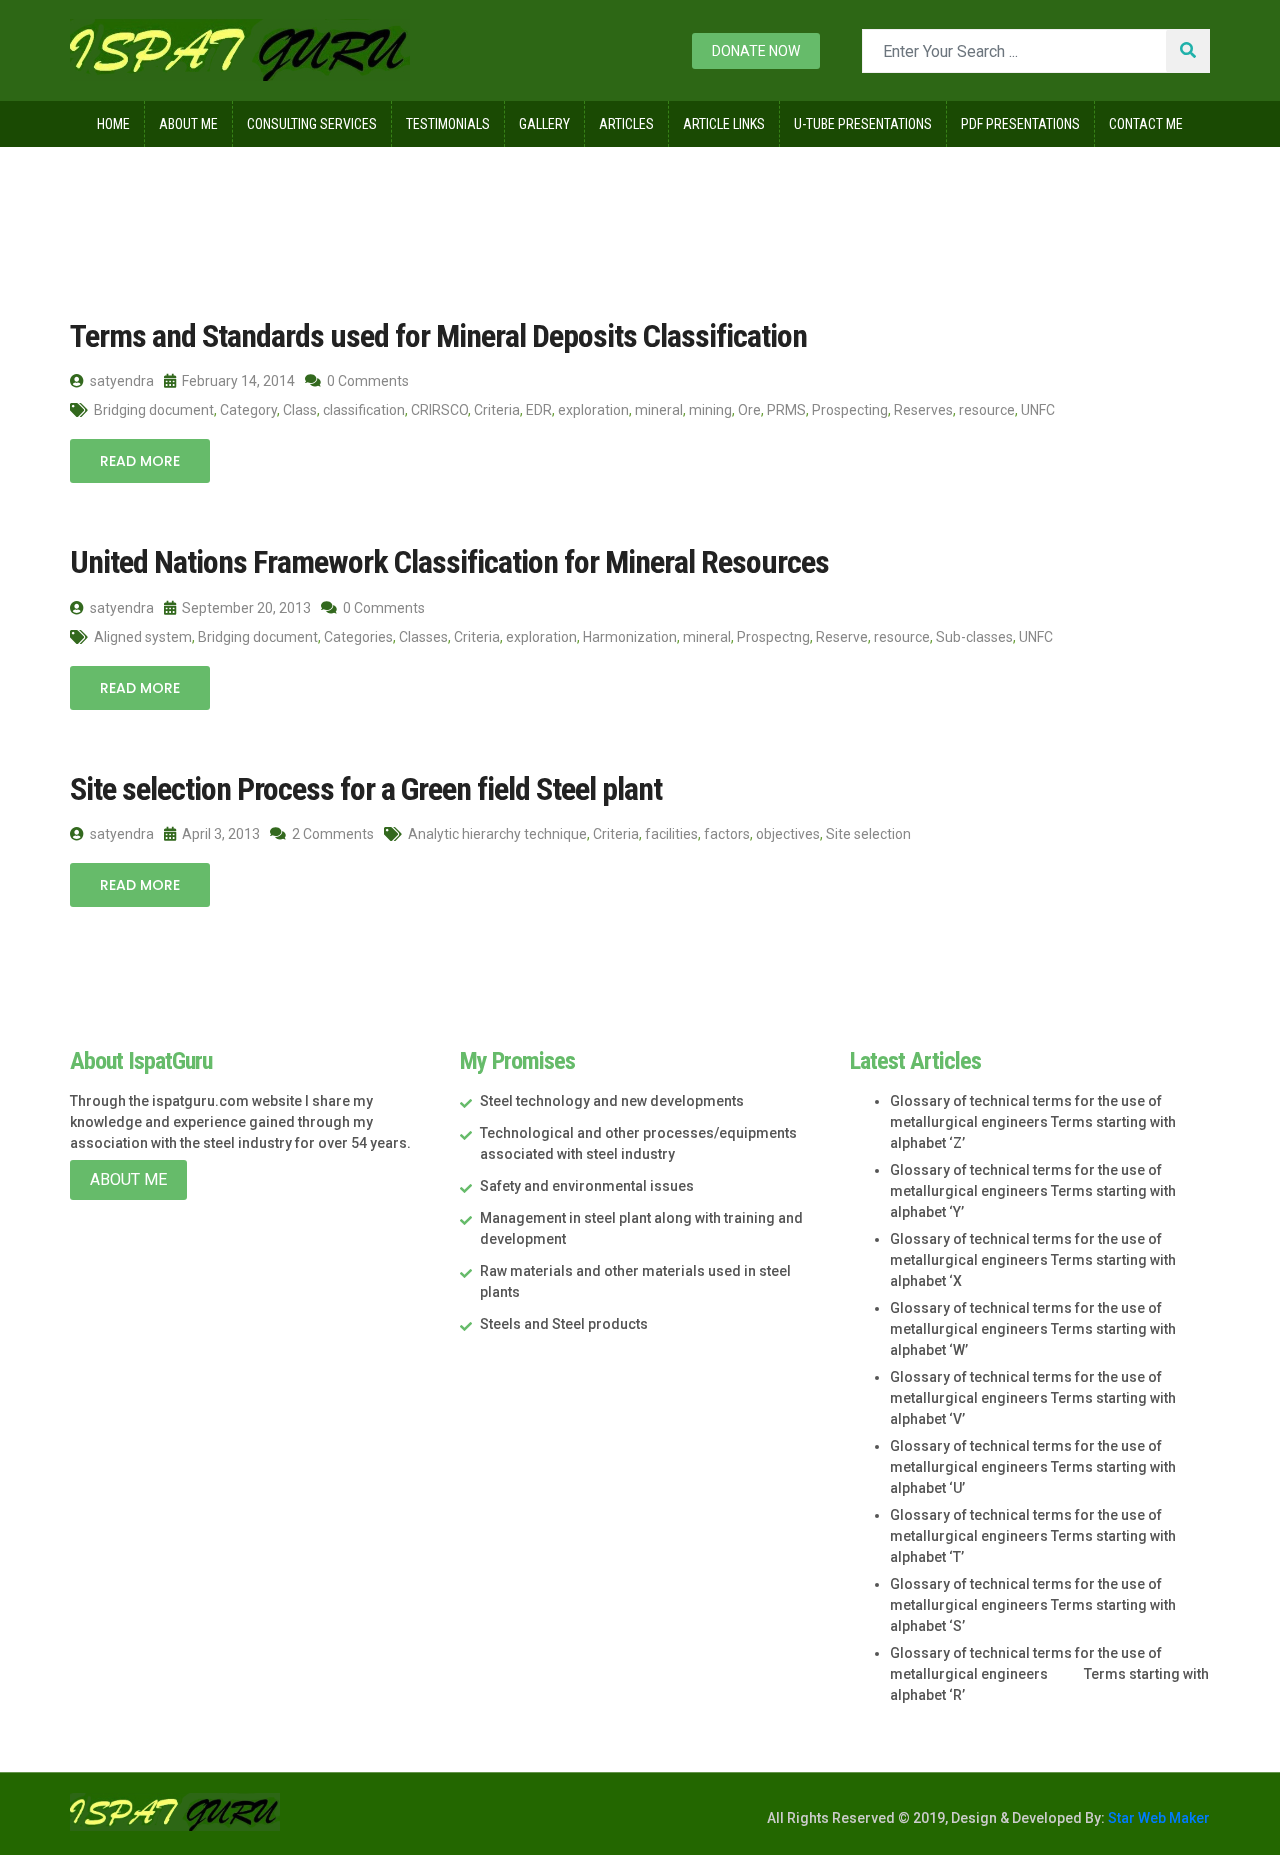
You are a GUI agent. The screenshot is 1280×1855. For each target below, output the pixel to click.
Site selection (868, 834)
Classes (423, 637)
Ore (749, 410)
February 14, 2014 (237, 381)
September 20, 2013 (245, 608)
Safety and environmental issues (587, 1186)
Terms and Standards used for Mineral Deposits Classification (438, 336)
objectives (788, 834)
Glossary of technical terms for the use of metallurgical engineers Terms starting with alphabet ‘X (1033, 1260)
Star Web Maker (1157, 1818)
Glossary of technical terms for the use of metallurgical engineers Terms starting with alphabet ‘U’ (1033, 1467)
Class (300, 410)
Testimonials (448, 124)
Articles (626, 124)
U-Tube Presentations (863, 124)
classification (364, 410)
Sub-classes (974, 637)
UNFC (1038, 410)
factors (727, 834)
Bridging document (154, 410)
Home (113, 124)
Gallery (544, 124)
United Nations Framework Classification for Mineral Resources (449, 562)
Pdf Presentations (1020, 124)
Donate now (756, 51)
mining (710, 410)
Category (248, 410)
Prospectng (773, 637)
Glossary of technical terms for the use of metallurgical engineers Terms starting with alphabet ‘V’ (1033, 1398)
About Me (188, 124)
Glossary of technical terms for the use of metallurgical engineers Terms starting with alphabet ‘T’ (1033, 1536)
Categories (358, 637)
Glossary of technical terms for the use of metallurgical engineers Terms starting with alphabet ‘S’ (1033, 1605)
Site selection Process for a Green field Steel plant (366, 789)
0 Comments (366, 381)
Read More (140, 461)
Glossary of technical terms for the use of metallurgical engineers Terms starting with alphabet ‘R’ (1049, 1674)
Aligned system (143, 637)
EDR (539, 410)
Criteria (497, 410)
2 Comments (331, 834)
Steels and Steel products (564, 1324)
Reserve (842, 637)
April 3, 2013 (219, 834)
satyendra (120, 381)
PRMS (786, 410)
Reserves (923, 410)
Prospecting (850, 410)
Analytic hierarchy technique (497, 834)
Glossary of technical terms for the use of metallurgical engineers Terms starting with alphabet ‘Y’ (1033, 1191)
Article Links (724, 124)
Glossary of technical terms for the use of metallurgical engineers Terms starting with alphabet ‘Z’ (1033, 1122)
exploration (593, 410)
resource (987, 410)
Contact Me (1146, 124)
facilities (671, 834)
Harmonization (630, 637)
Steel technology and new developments (612, 1101)
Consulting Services (312, 124)
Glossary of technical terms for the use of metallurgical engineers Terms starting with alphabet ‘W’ (1033, 1329)
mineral (659, 410)
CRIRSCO (439, 410)
